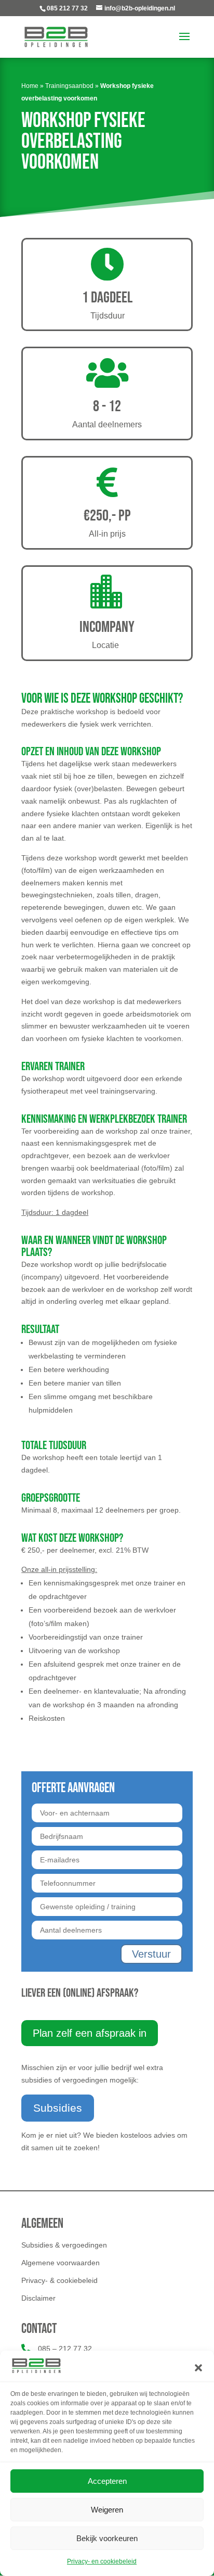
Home (30, 86)
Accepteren (107, 2481)
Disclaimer (38, 2298)
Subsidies (58, 2108)
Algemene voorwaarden (61, 2263)
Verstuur (151, 1954)
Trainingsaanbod (69, 86)
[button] (198, 2368)
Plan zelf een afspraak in (90, 2033)
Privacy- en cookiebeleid (102, 2561)
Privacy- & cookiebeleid (59, 2280)
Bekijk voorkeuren (107, 2538)
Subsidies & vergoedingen (64, 2245)
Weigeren (107, 2510)
